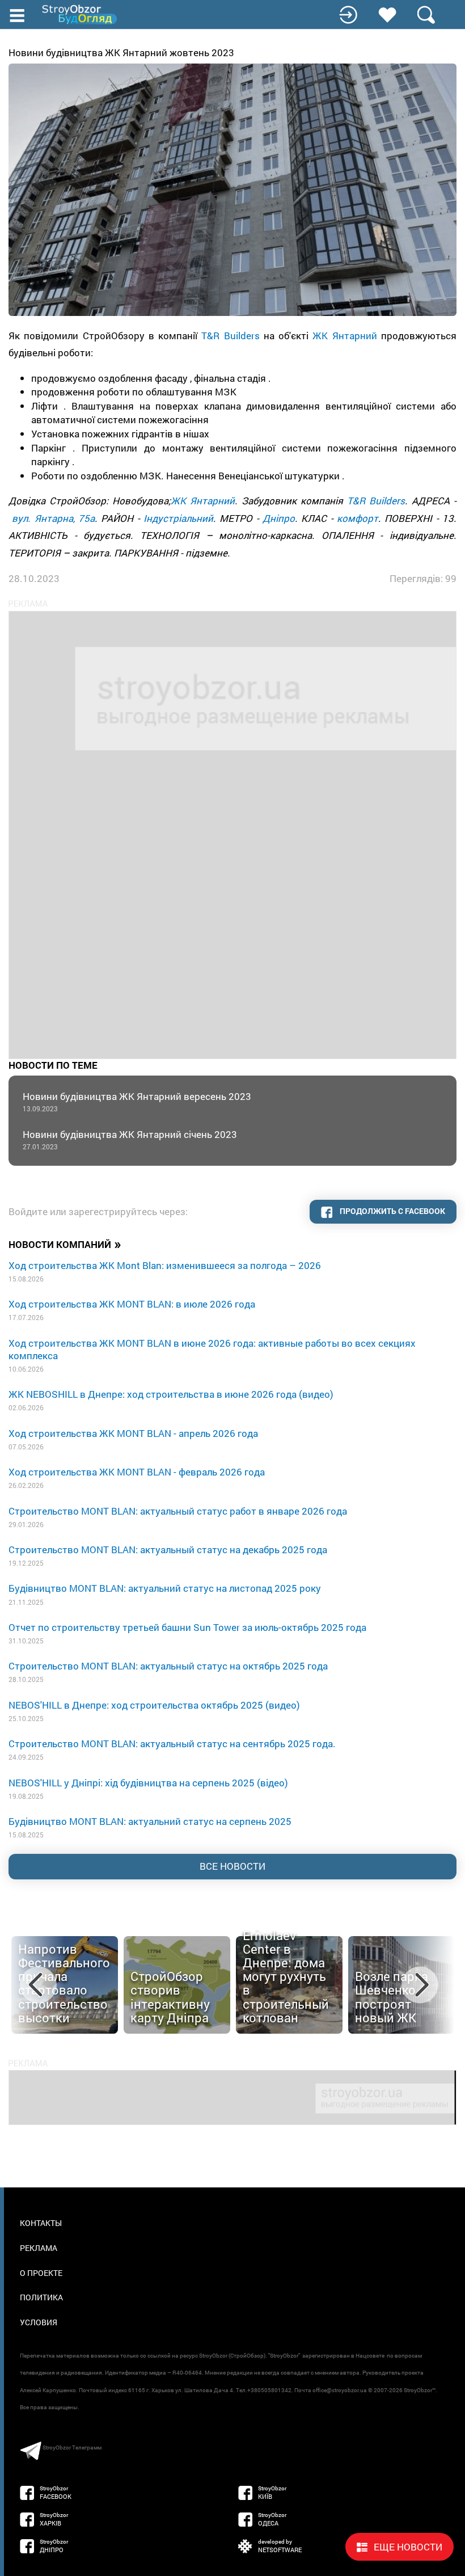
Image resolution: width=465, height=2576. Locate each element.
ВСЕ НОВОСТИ (232, 1866)
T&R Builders (230, 336)
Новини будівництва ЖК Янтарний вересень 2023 (137, 1101)
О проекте (41, 2273)
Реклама (39, 2248)
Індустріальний (178, 518)
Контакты (41, 2223)
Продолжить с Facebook (392, 1211)
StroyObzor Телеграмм (72, 2448)
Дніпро (279, 518)
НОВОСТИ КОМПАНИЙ (65, 1244)
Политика (41, 2297)
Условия (39, 2322)
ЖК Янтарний (344, 336)
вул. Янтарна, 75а (53, 518)
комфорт (358, 518)
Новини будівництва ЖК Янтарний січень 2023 (130, 1139)
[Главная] (81, 14)
